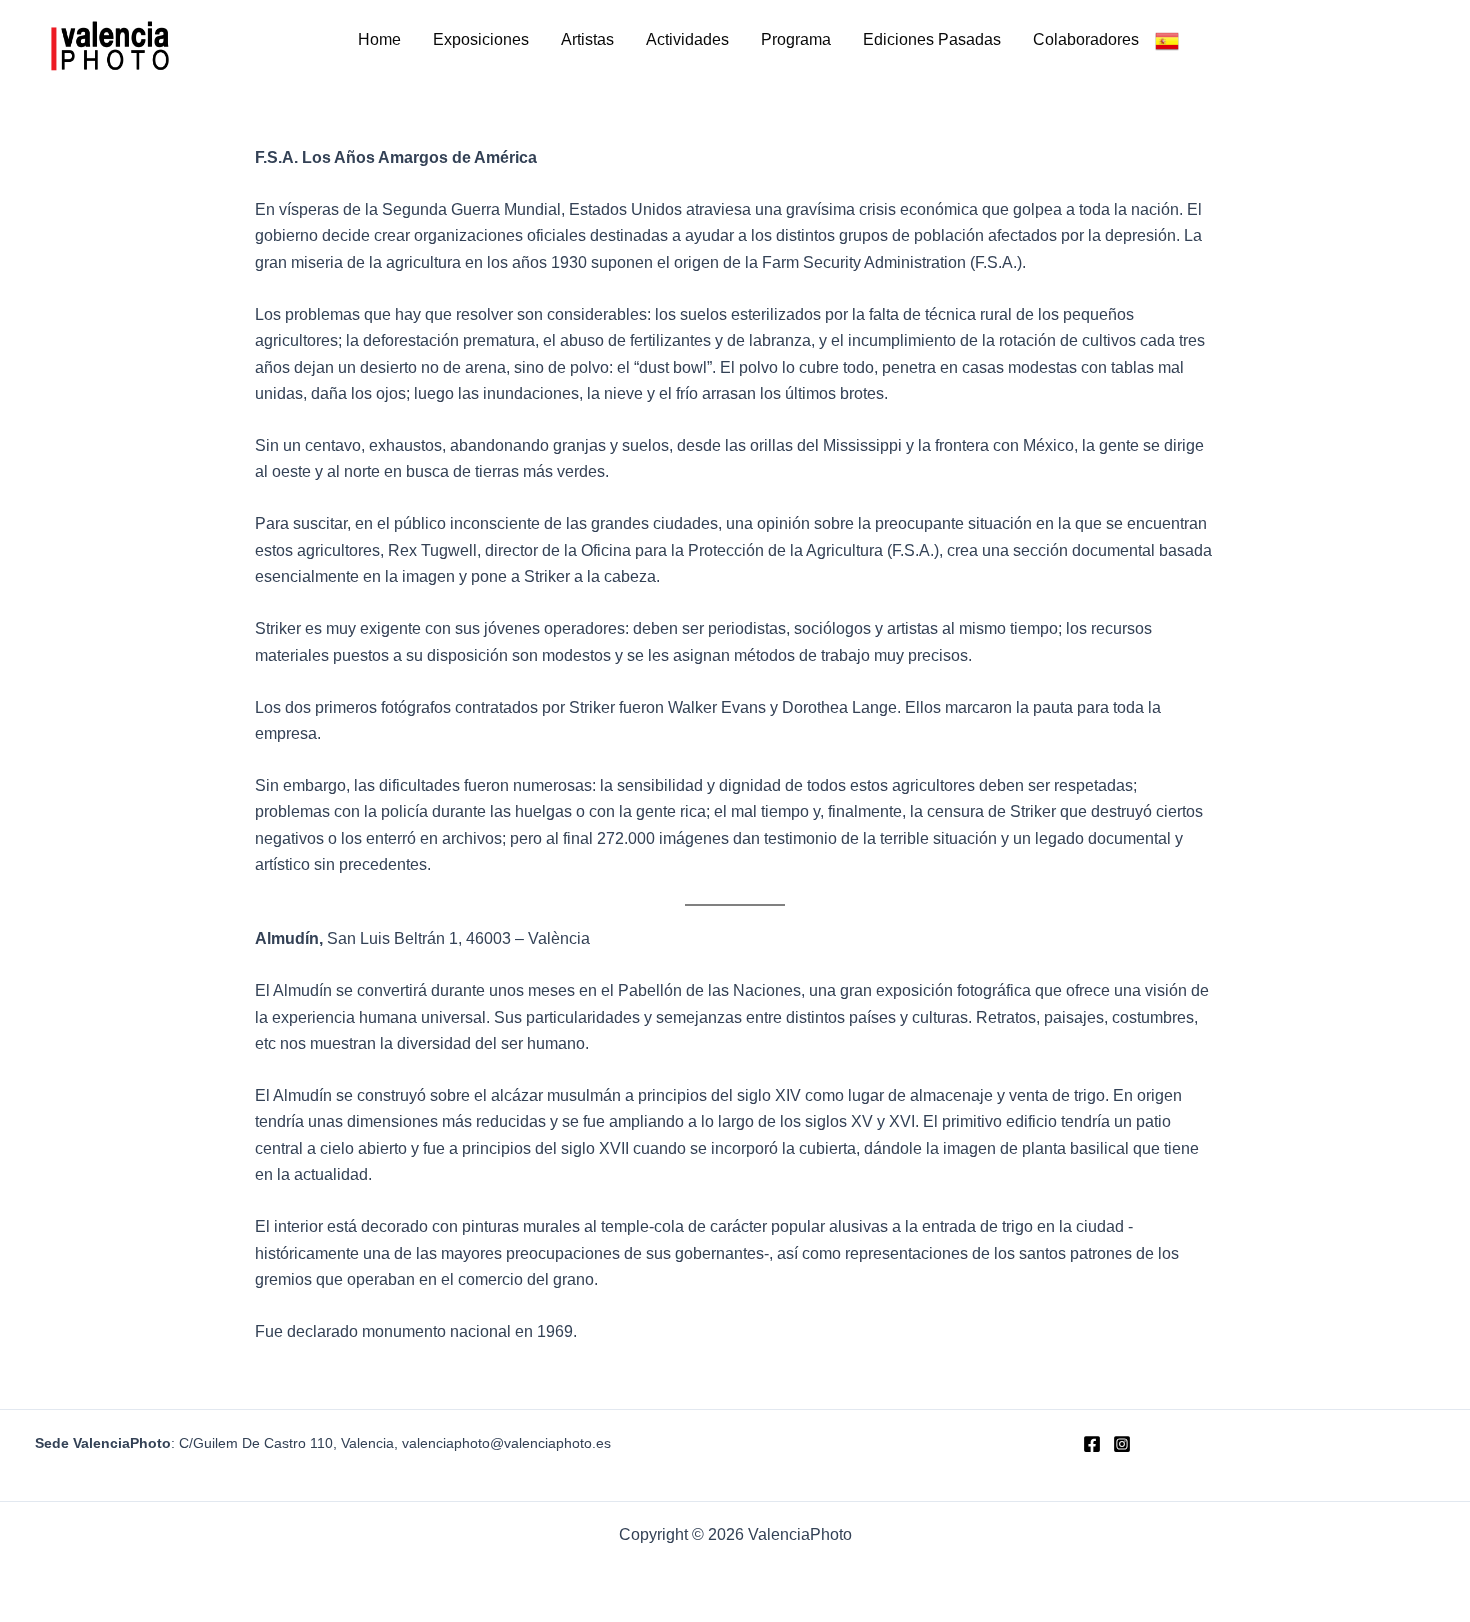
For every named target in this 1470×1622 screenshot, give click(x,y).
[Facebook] (1092, 1444)
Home (379, 39)
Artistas (587, 39)
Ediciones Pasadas (932, 39)
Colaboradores (1086, 39)
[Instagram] (1122, 1444)
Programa (796, 39)
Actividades (687, 39)
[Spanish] (1167, 40)
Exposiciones (481, 39)
